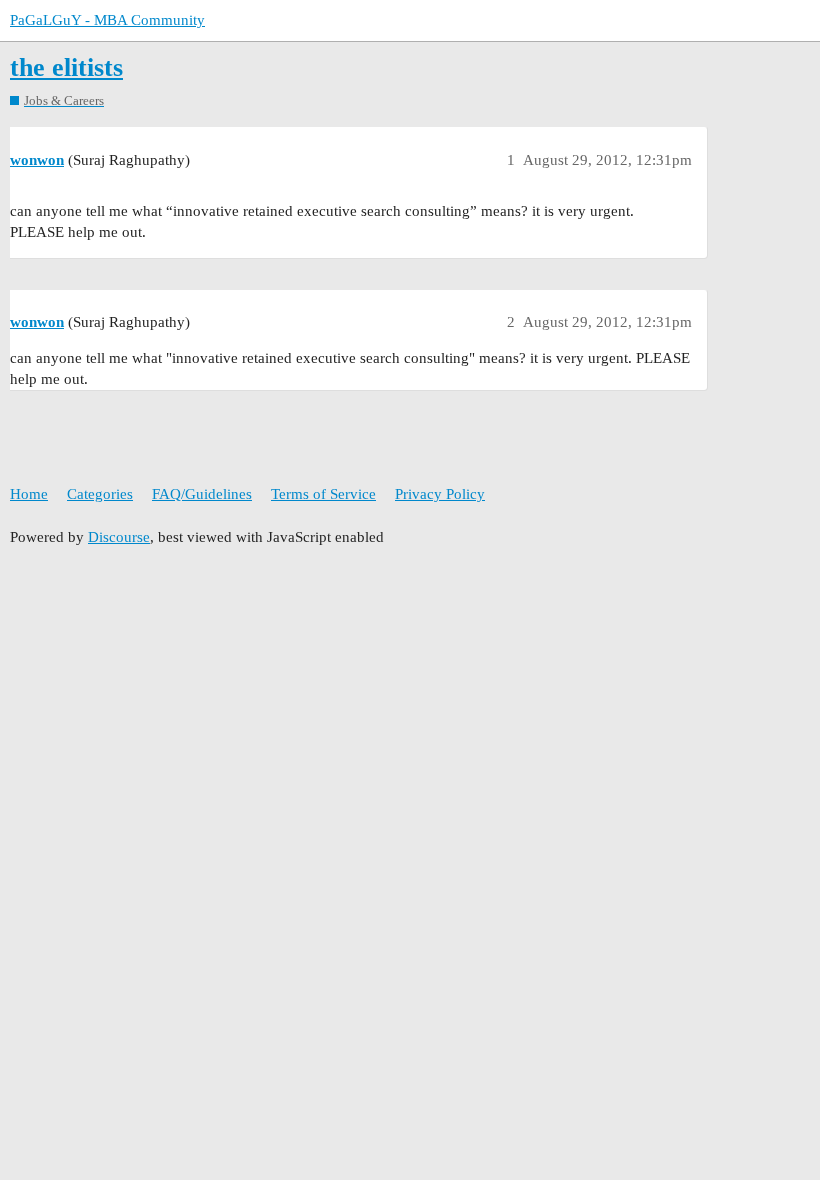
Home (29, 494)
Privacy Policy (440, 494)
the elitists (66, 67)
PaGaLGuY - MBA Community (107, 20)
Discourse (119, 537)
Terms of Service (323, 494)
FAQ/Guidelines (202, 494)
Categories (100, 494)
